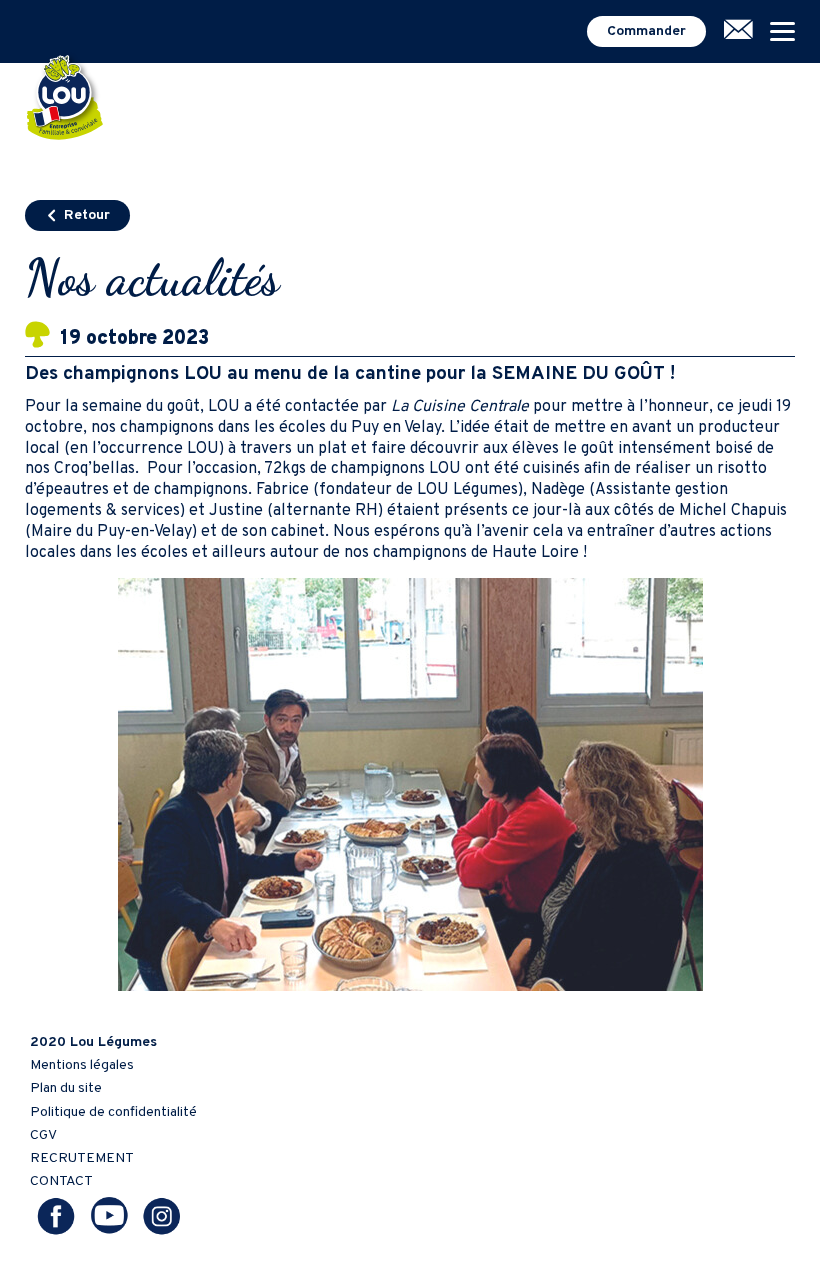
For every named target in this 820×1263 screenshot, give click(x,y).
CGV (43, 1135)
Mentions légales (82, 1065)
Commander (646, 31)
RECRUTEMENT (82, 1158)
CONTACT (61, 1181)
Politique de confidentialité (113, 1112)
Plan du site (66, 1088)
